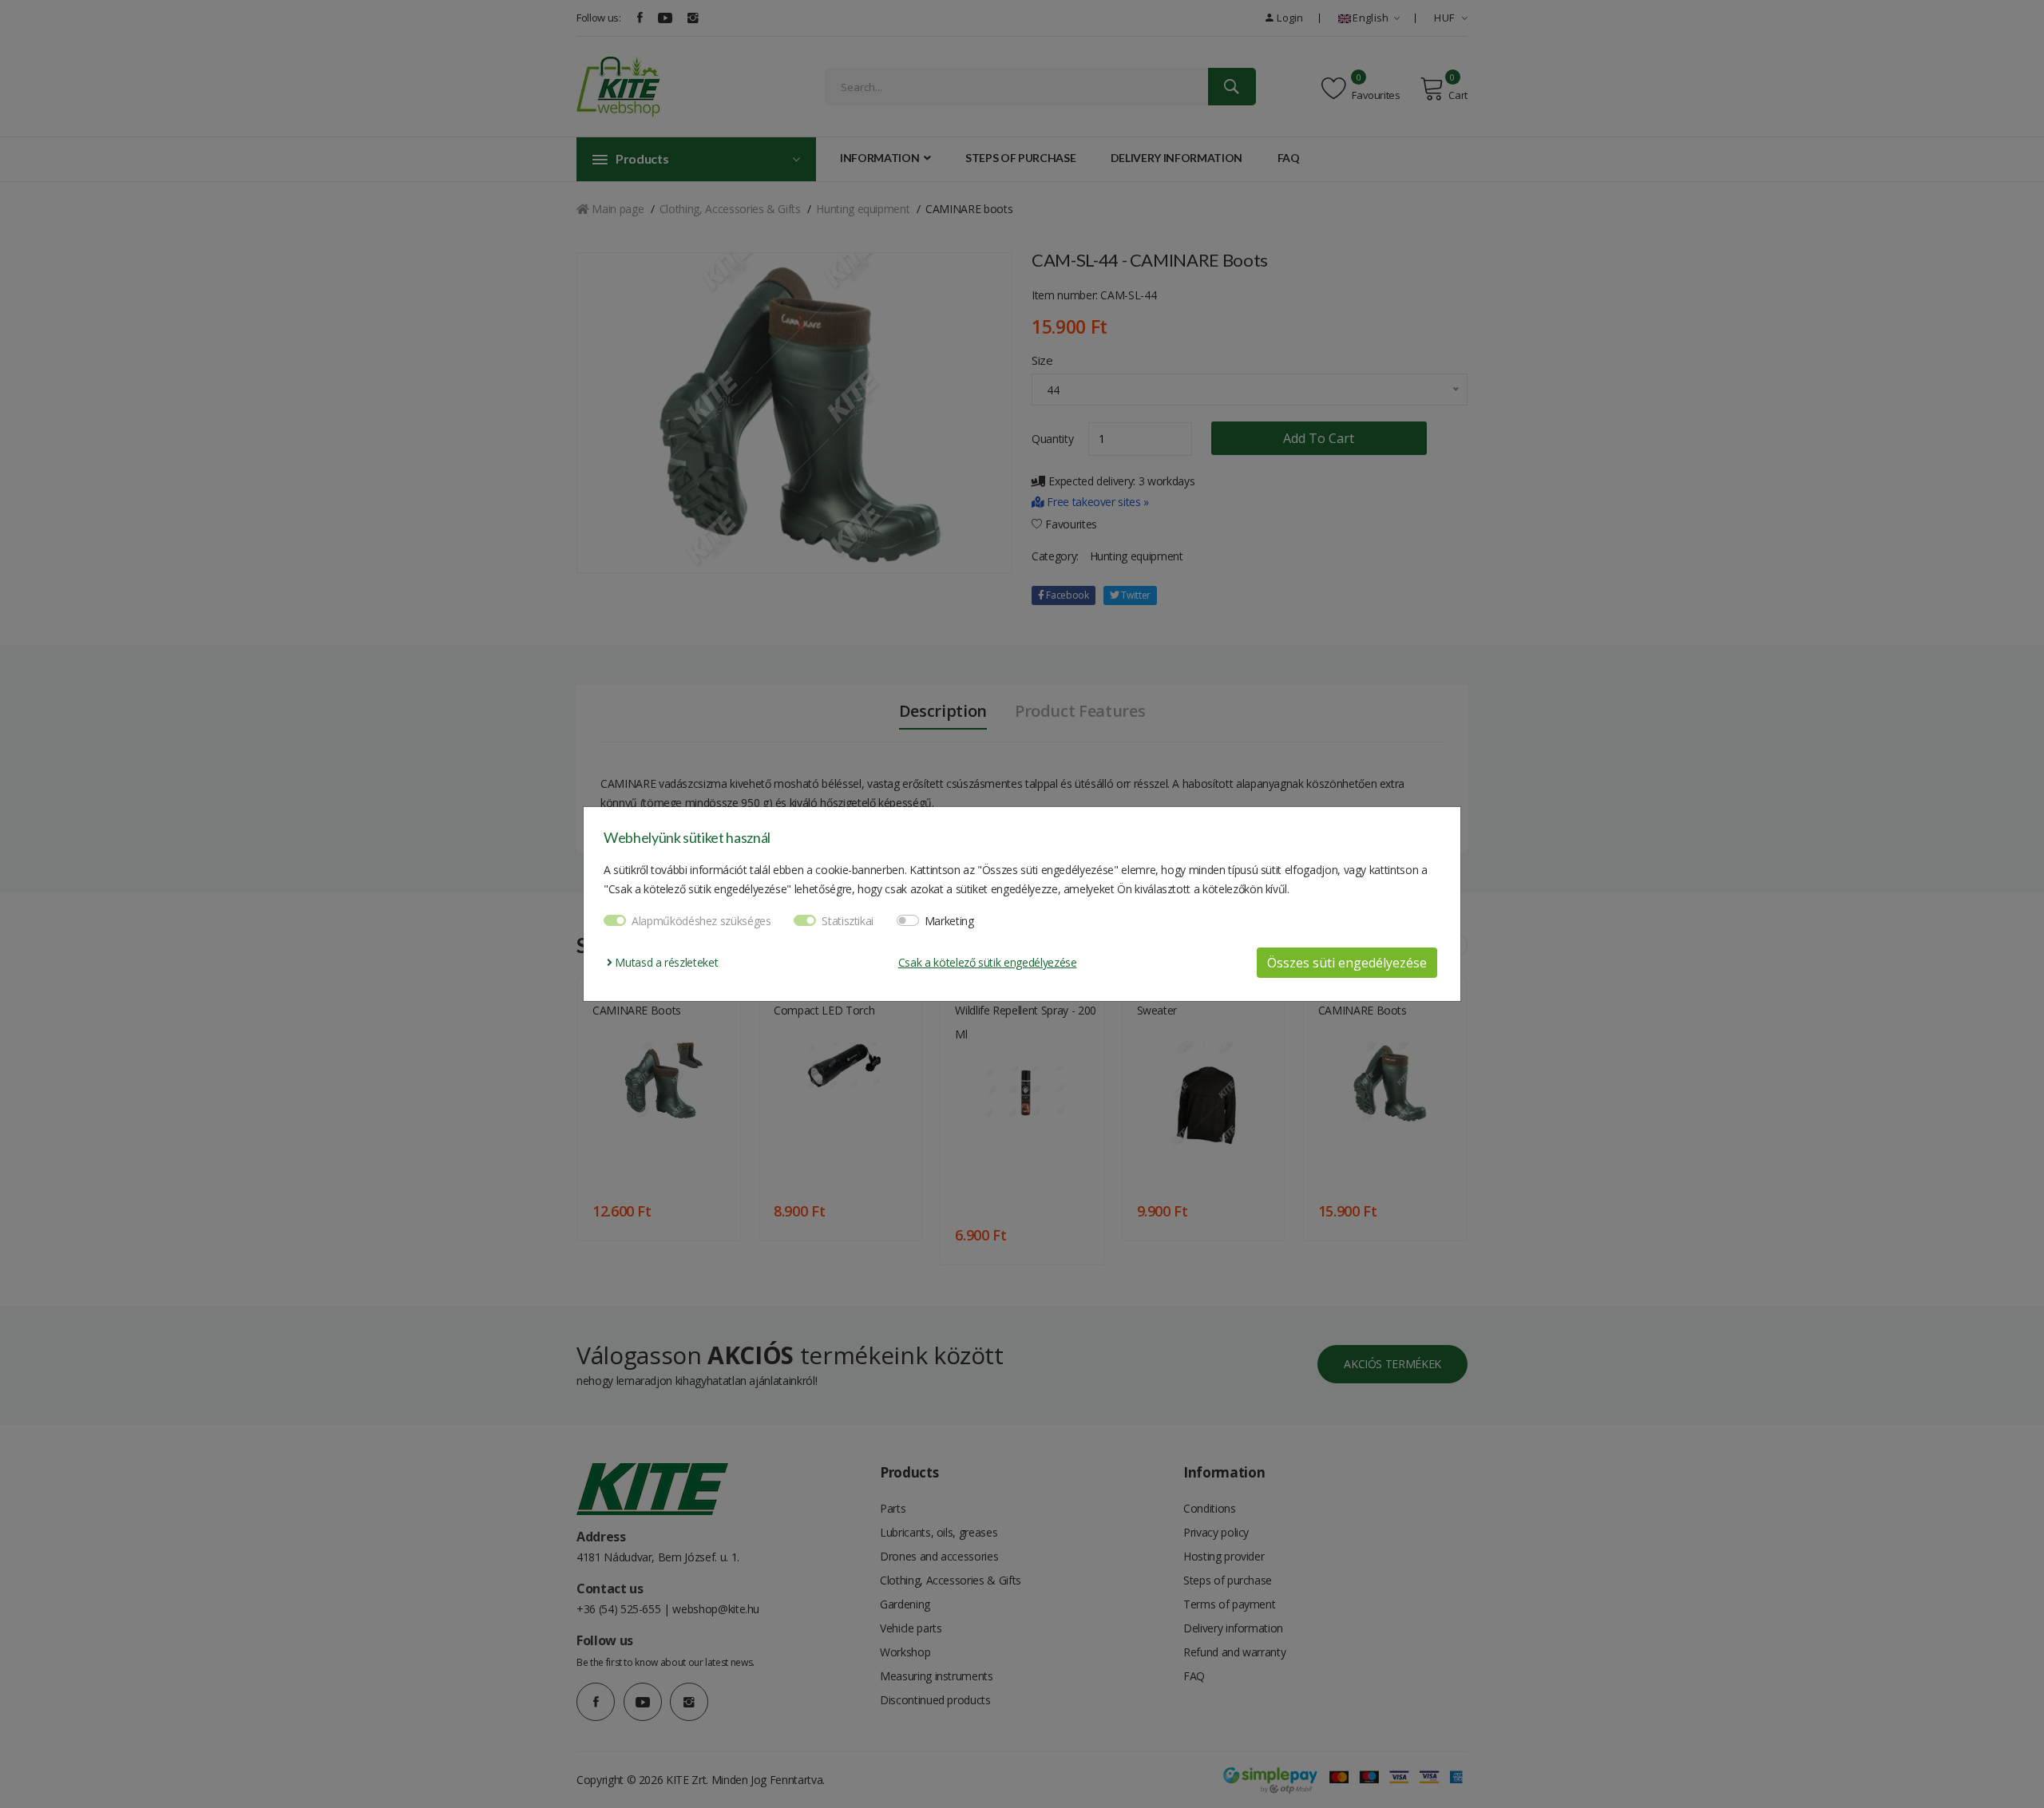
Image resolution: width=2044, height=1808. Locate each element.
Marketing (949, 921)
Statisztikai (848, 921)
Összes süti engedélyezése (1347, 963)
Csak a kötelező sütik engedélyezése (988, 962)
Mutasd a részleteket (665, 962)
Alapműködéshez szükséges (701, 921)
